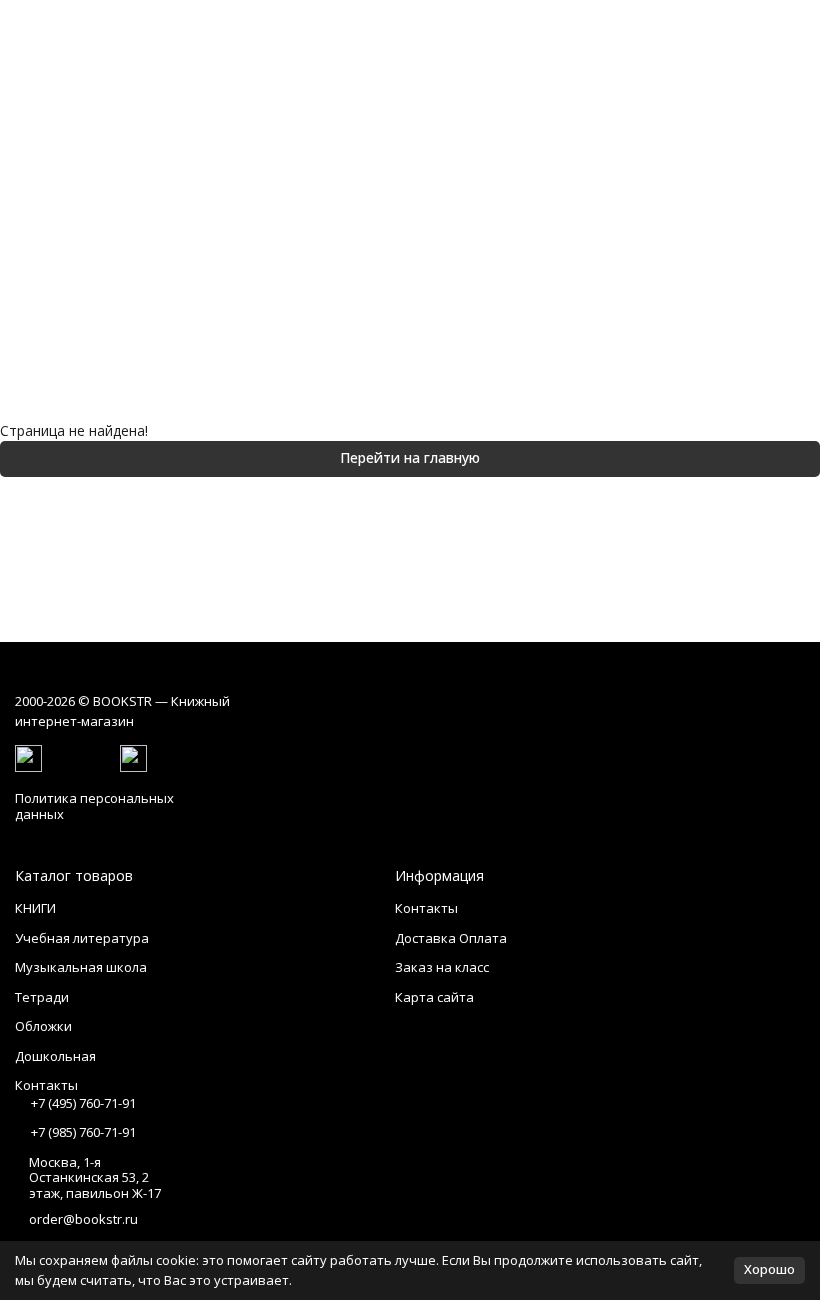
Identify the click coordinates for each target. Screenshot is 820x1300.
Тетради (42, 997)
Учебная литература (82, 938)
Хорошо (769, 1269)
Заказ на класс (442, 967)
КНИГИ (35, 908)
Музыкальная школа (81, 967)
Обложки (43, 1026)
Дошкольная (55, 1056)
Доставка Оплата (451, 938)
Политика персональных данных (94, 806)
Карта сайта (434, 997)
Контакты (426, 908)
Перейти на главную (410, 457)
